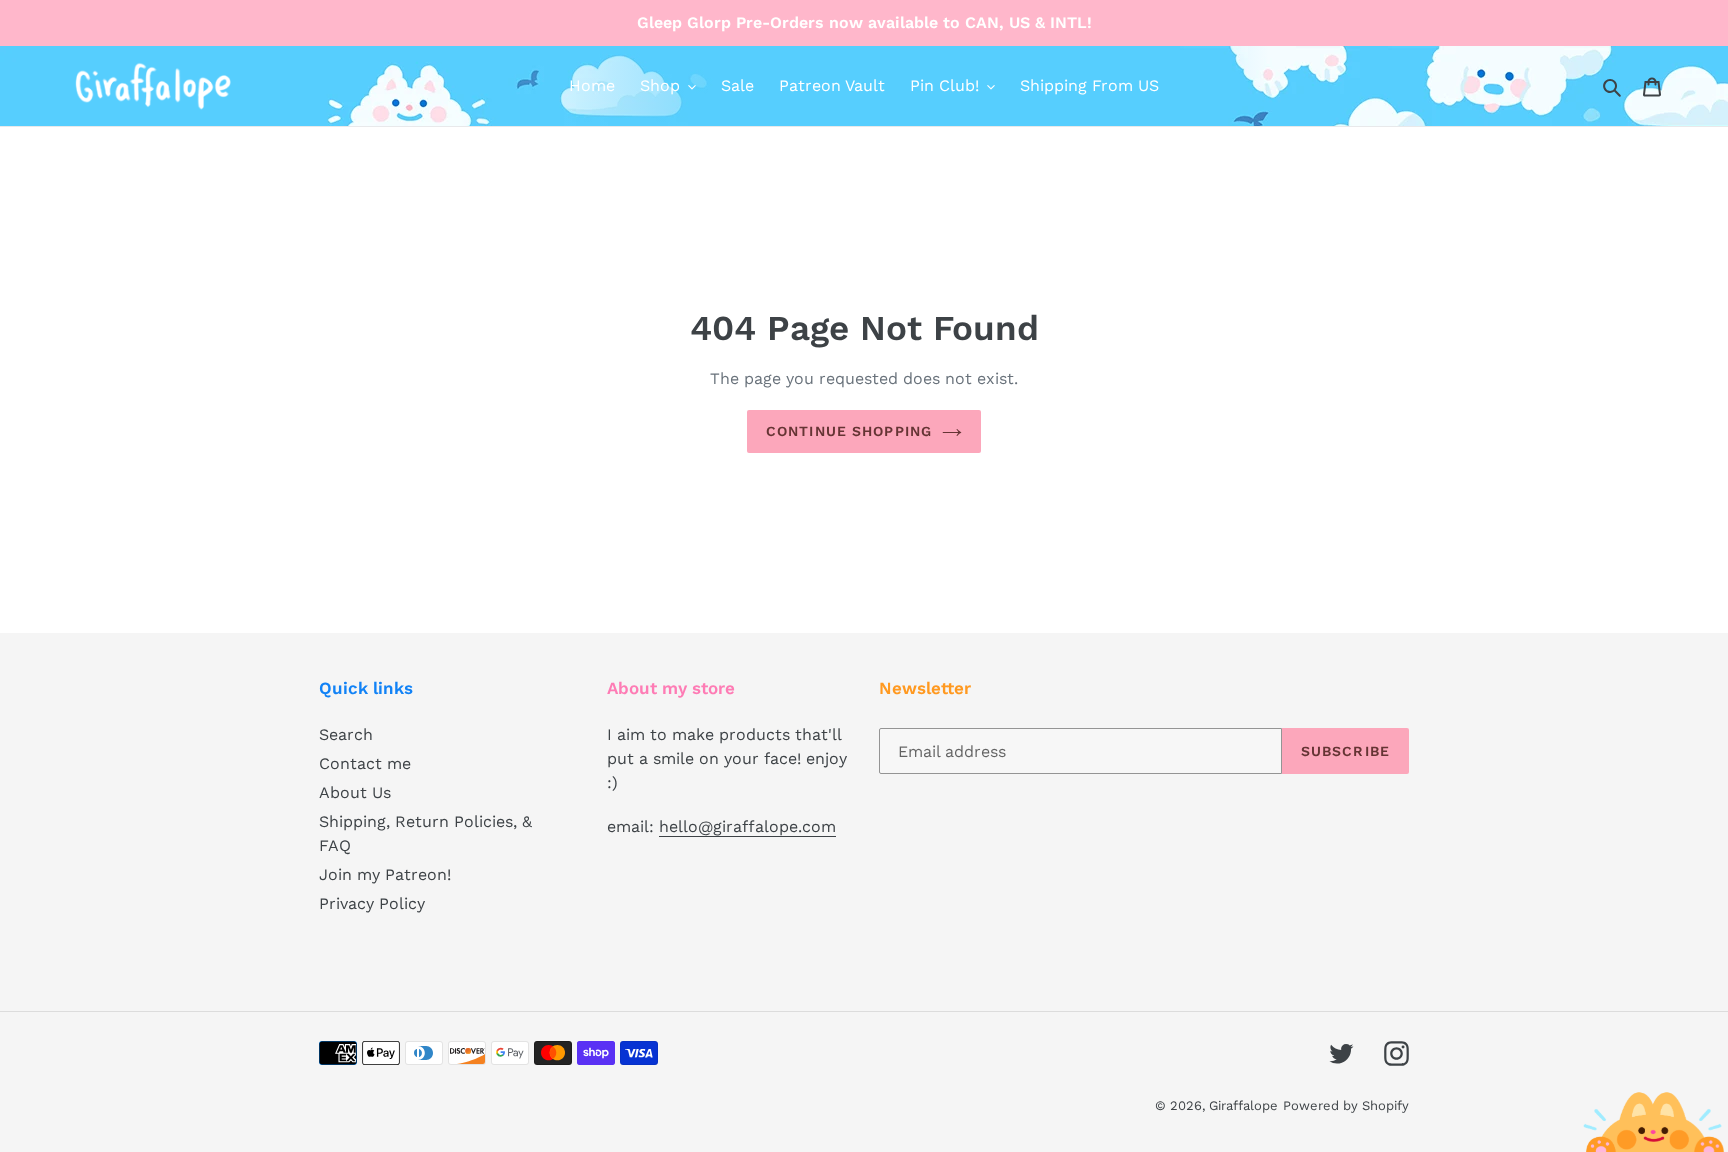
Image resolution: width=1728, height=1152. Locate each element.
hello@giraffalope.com (747, 826)
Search (346, 734)
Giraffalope (1243, 1105)
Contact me (365, 763)
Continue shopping (849, 431)
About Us (355, 792)
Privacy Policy (372, 903)
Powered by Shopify (1346, 1105)
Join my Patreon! (385, 874)
